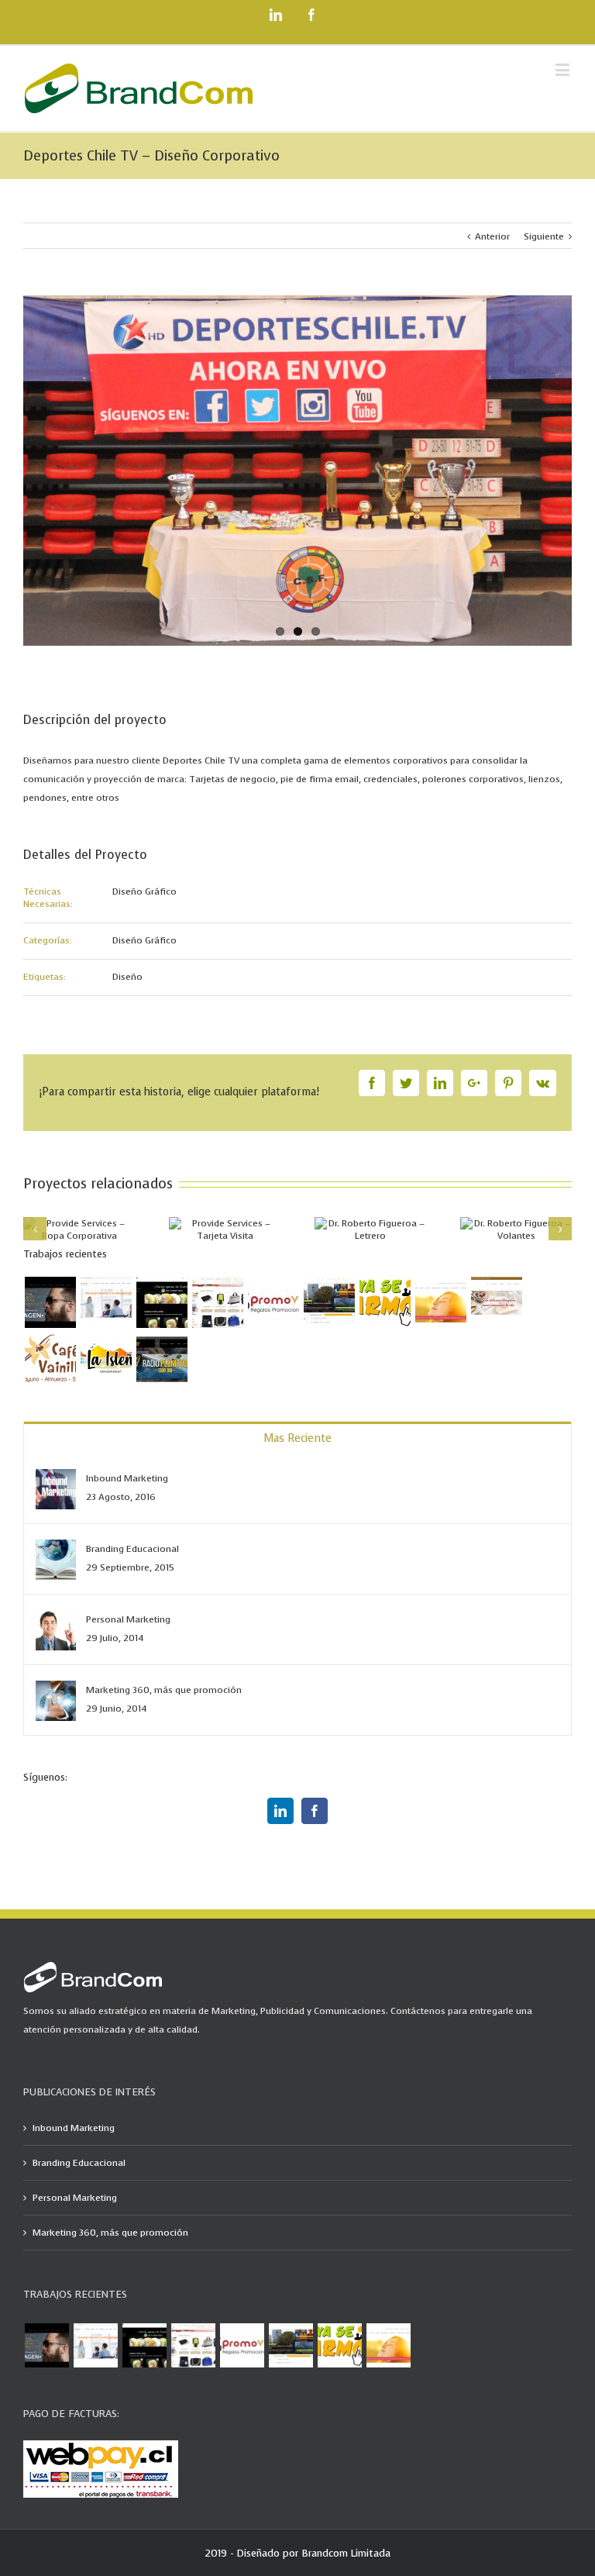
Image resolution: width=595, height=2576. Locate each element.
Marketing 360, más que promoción (164, 1690)
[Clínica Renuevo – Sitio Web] (440, 1302)
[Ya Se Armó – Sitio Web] (329, 1302)
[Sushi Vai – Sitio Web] (162, 1302)
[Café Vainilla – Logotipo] (50, 1358)
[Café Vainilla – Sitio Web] (496, 1302)
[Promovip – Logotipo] (273, 1302)
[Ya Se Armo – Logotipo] (385, 1302)
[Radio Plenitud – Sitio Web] (162, 1358)
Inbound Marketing (127, 1478)
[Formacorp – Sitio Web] (106, 1302)
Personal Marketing (128, 1619)
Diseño (127, 977)
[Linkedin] (280, 1811)
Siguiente (544, 236)
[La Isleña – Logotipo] (106, 1358)
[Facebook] (315, 1811)
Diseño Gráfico (144, 891)
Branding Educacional (132, 1549)
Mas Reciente (297, 1438)
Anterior (492, 236)
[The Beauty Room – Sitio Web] (50, 1302)
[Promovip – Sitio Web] (217, 1302)
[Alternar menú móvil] (564, 69)
